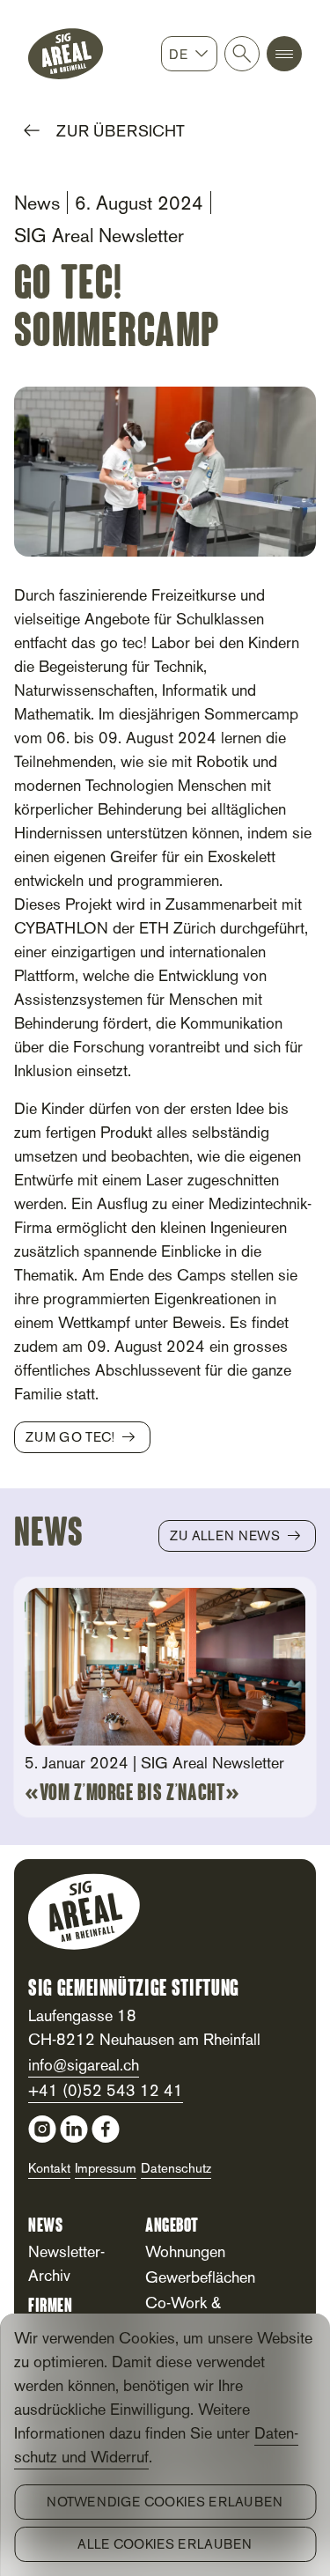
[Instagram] (42, 2129)
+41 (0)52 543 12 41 (106, 2092)
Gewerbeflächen (200, 2279)
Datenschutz (176, 2169)
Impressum (106, 2169)
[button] (284, 54)
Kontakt (49, 2169)
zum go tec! (70, 1438)
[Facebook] (106, 2129)
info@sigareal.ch (84, 2067)
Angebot (172, 2227)
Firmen (50, 2307)
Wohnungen (185, 2253)
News (45, 2227)
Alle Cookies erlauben (165, 2545)
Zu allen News (225, 1537)
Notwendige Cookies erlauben (165, 2503)
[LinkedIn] (74, 2129)
